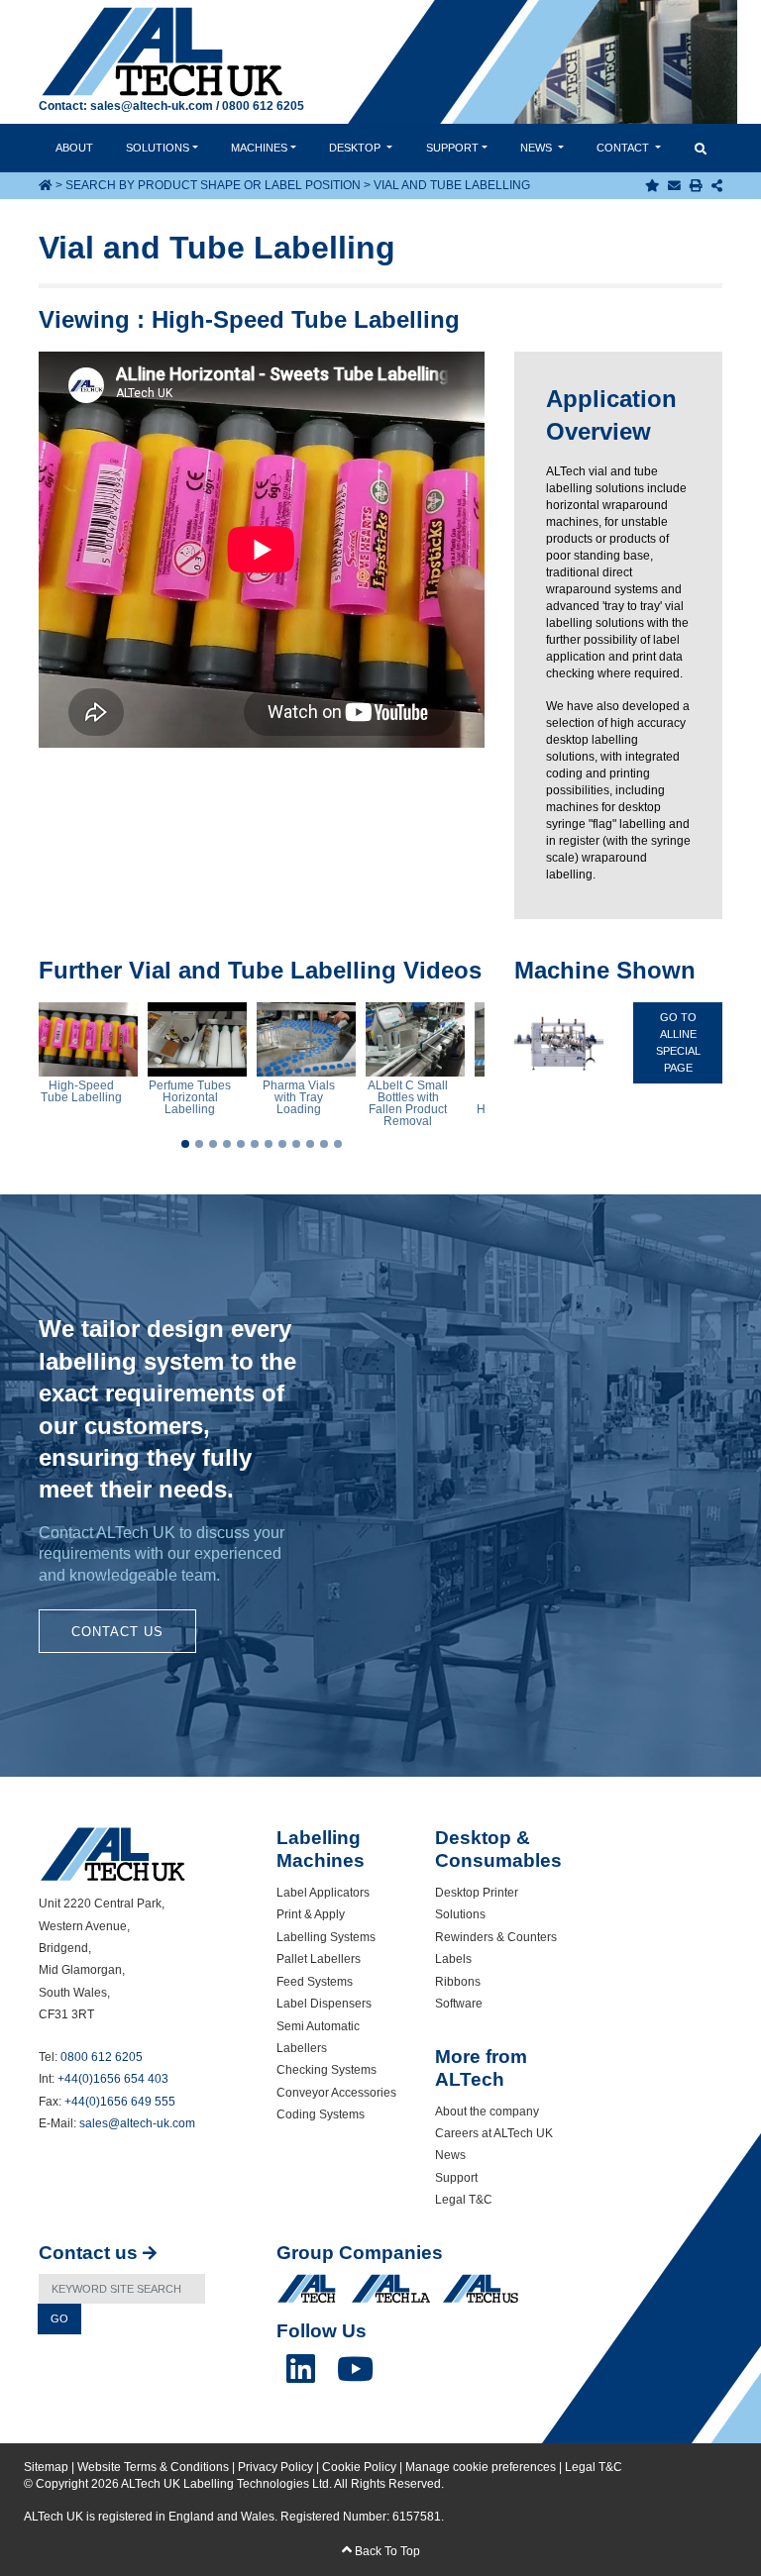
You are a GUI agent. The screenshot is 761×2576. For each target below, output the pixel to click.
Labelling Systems (326, 1937)
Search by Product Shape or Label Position (213, 185)
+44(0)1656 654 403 (113, 2079)
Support (452, 148)
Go (59, 2318)
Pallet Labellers (319, 1959)
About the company (487, 2112)
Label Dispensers (324, 2004)
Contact (624, 148)
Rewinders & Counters (496, 1937)
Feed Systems (315, 1982)
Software (459, 2004)
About (74, 148)
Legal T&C (464, 2200)
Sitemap (46, 2467)
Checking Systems (326, 2070)
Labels (453, 1959)
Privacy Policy (275, 2467)
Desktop (356, 148)
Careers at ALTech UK (494, 2133)
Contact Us (117, 1632)
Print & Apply (311, 1914)
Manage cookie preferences (481, 2467)
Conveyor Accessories (336, 2093)
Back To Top (386, 2551)
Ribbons (458, 1982)
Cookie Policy (359, 2467)
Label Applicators (323, 1893)
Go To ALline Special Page (678, 1042)
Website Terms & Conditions (153, 2467)
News (538, 148)
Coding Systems (321, 2114)
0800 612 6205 (263, 106)
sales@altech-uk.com (152, 106)
